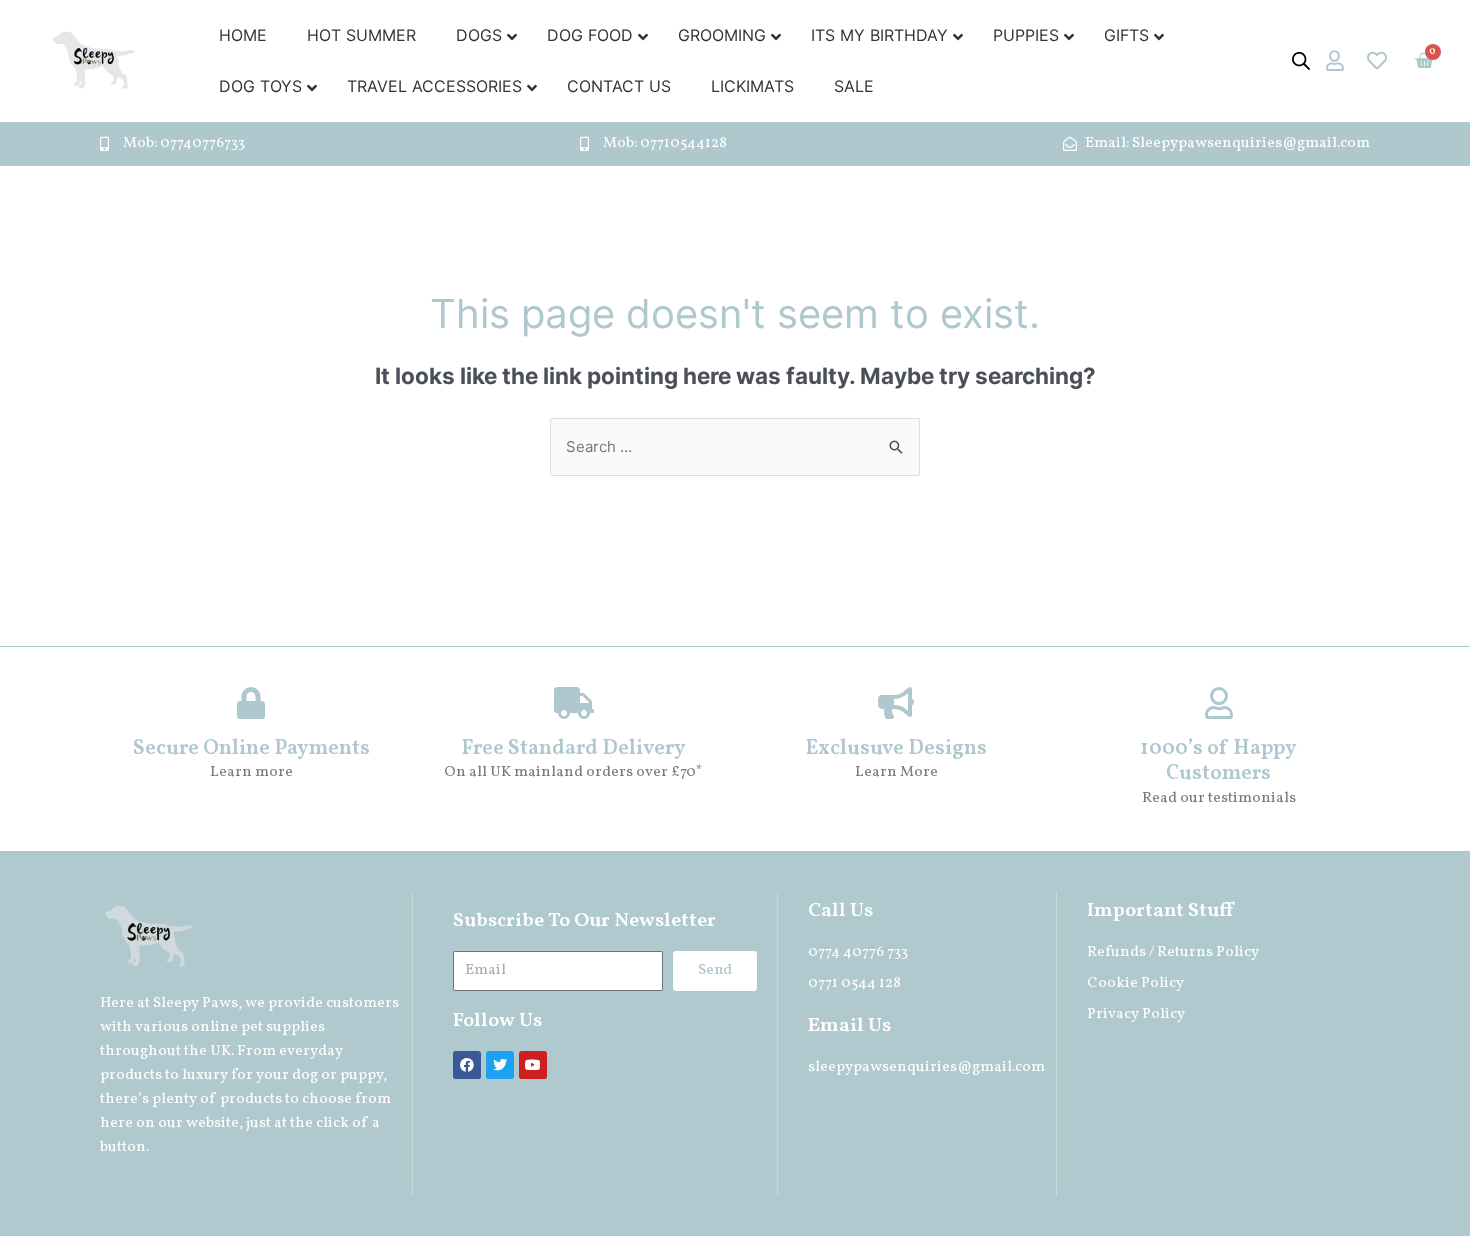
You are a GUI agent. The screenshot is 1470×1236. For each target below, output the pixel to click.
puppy (361, 1075)
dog (305, 1075)
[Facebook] (467, 1065)
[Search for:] (735, 446)
